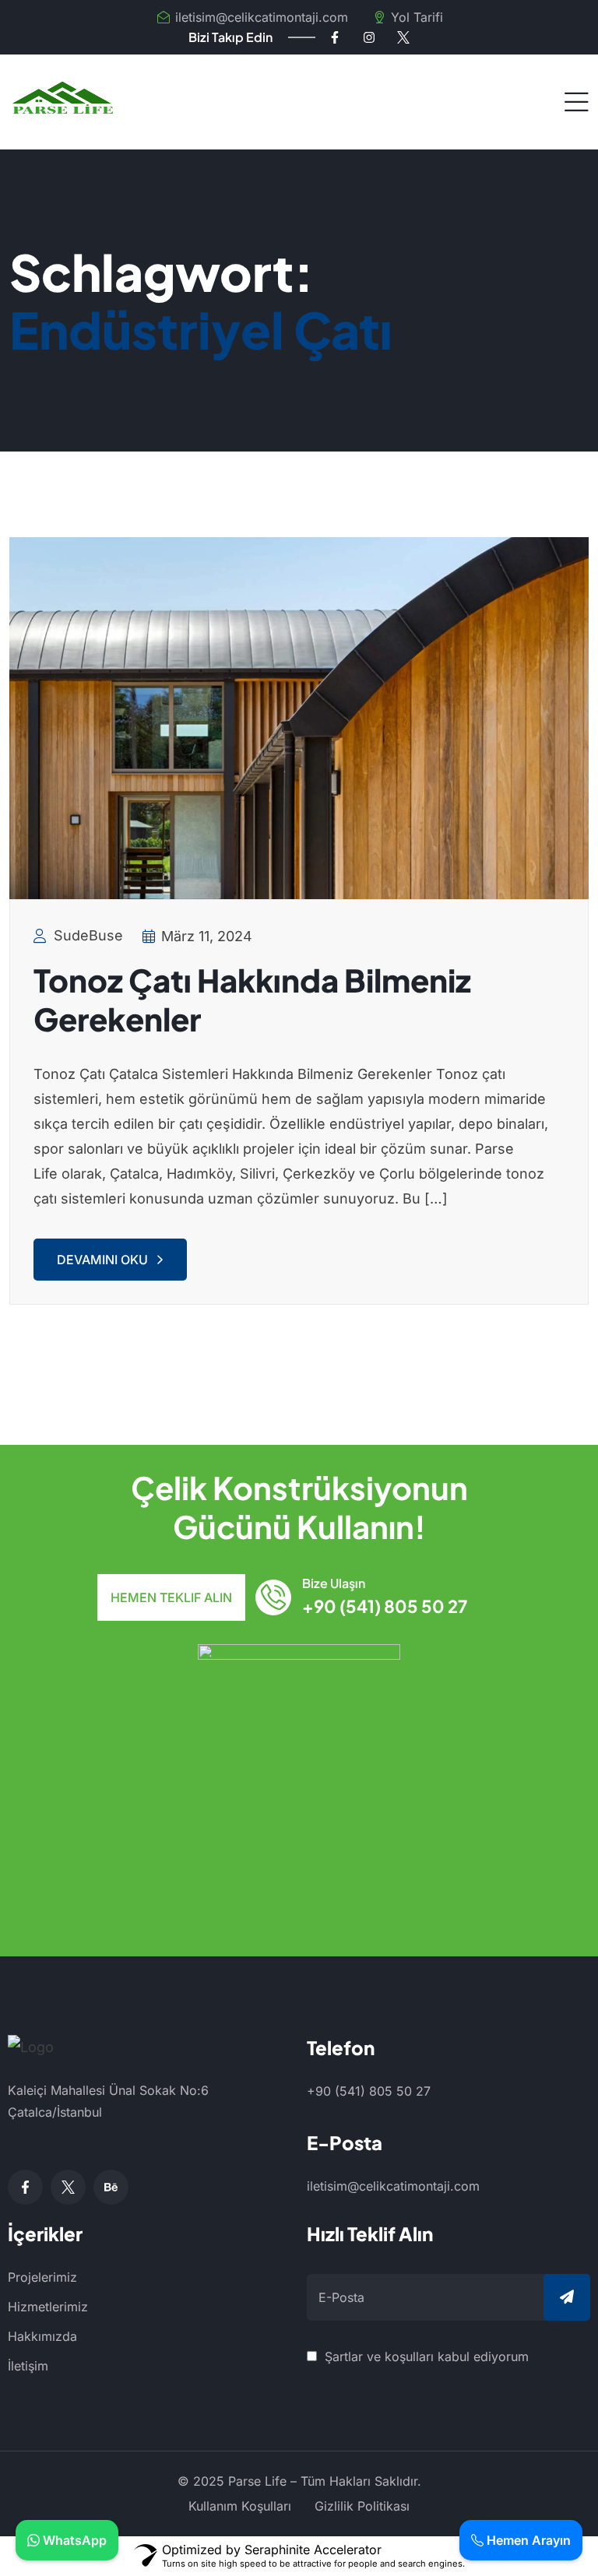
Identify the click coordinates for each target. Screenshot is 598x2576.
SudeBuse (88, 935)
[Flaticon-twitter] (403, 37)
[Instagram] (369, 37)
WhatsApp (73, 2540)
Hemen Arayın (527, 2540)
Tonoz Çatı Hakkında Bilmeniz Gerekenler (252, 999)
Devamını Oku (102, 1260)
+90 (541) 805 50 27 (385, 1606)
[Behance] (111, 2187)
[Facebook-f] (335, 37)
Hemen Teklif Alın (171, 1597)
